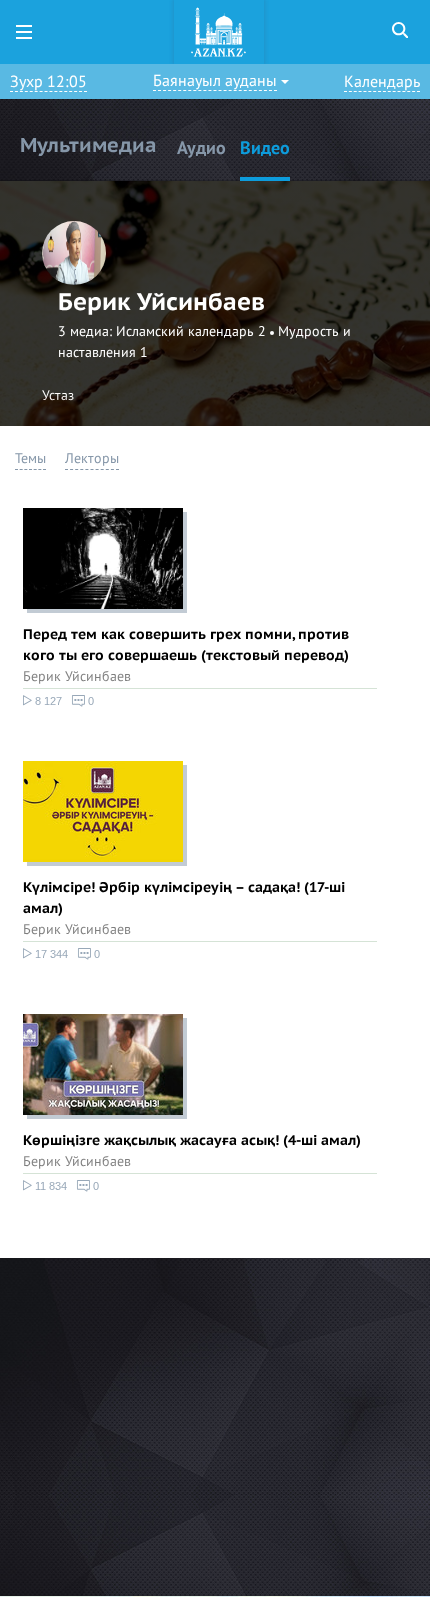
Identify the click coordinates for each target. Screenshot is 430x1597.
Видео (265, 148)
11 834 (49, 1186)
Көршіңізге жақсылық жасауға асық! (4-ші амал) (192, 1140)
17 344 (50, 954)
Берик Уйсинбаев (77, 676)
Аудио (201, 148)
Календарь (382, 82)
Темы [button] (30, 458)
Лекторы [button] (92, 458)
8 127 (47, 701)
